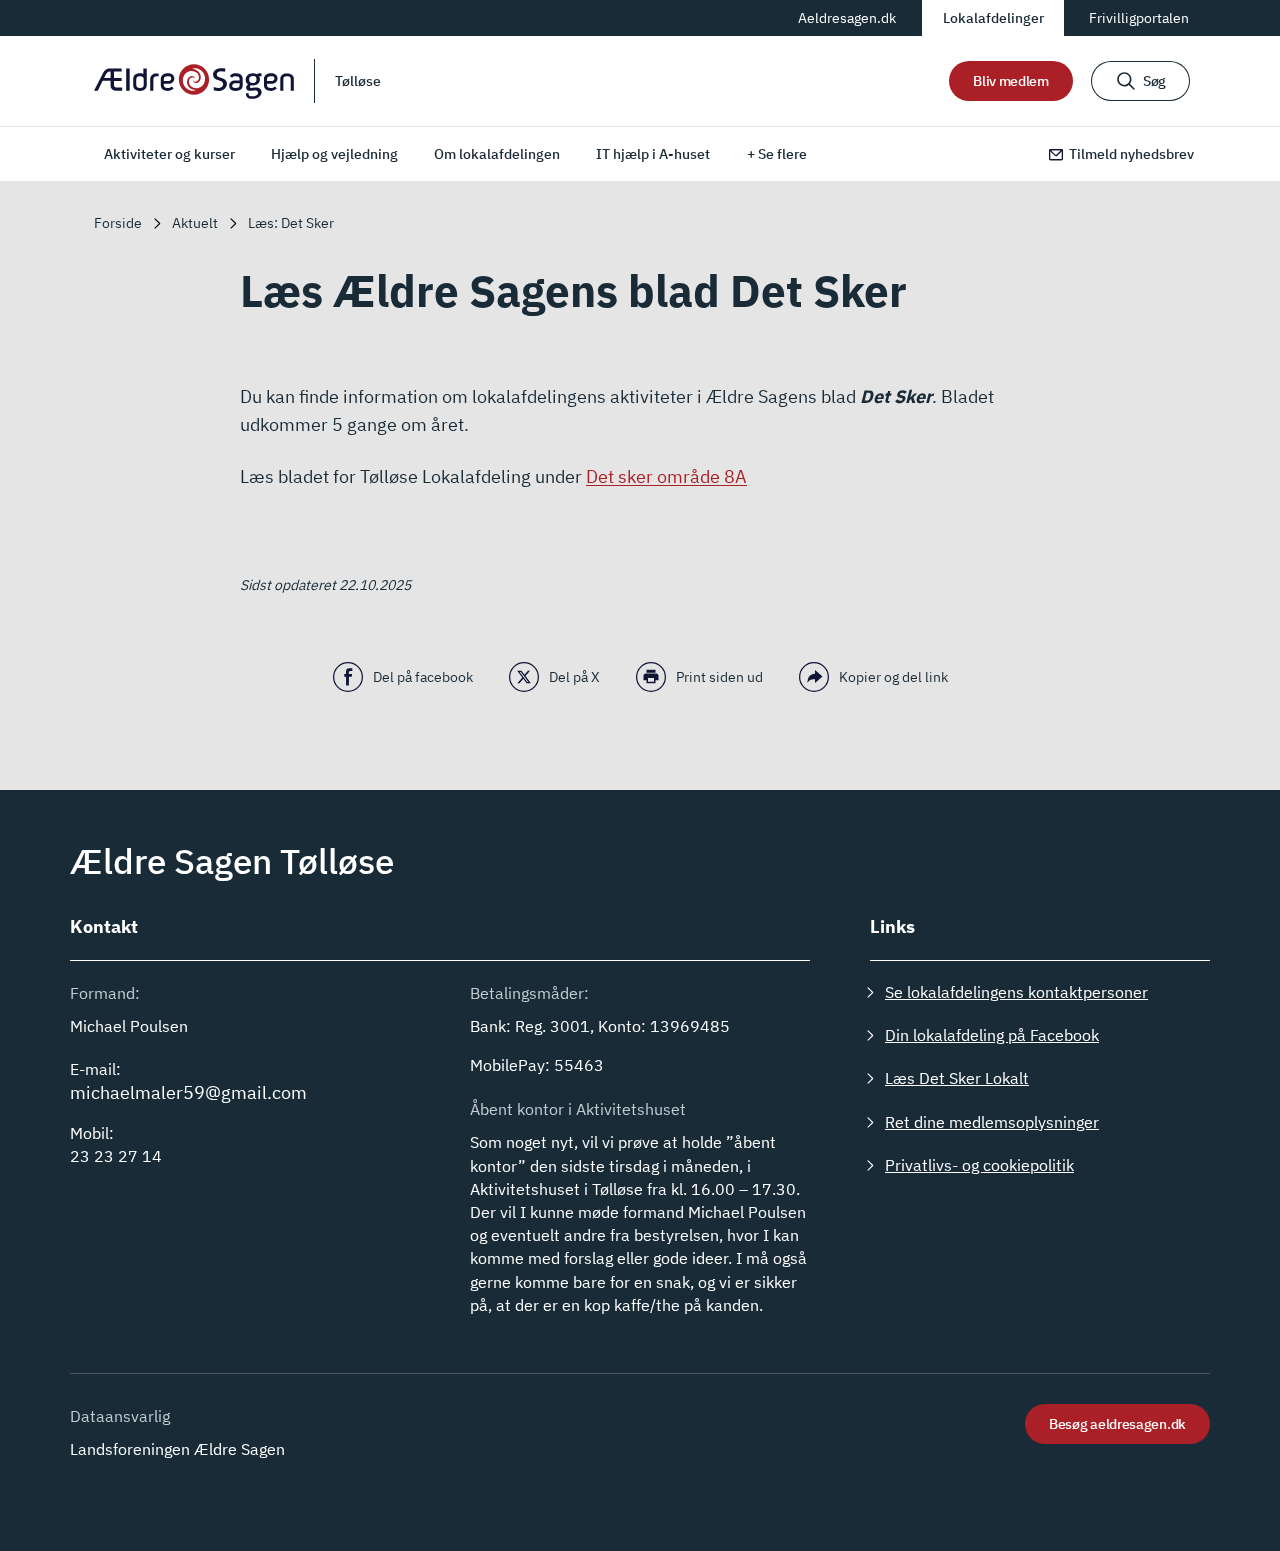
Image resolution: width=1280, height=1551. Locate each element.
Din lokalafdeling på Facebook (992, 1035)
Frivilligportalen (1139, 18)
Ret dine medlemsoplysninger (992, 1122)
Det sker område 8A (666, 476)
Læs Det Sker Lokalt (957, 1078)
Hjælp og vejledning (334, 154)
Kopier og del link (893, 677)
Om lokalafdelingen (497, 154)
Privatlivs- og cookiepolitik (979, 1165)
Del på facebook (423, 677)
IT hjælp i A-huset (653, 154)
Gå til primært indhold (169, 17)
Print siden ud (719, 677)
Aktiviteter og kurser (169, 154)
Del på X (574, 677)
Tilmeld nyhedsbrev (1131, 154)
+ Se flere (777, 154)
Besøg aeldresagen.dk (1117, 1424)
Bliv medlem (1011, 81)
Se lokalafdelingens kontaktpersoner (1016, 992)
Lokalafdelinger (993, 18)
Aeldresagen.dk (847, 18)
